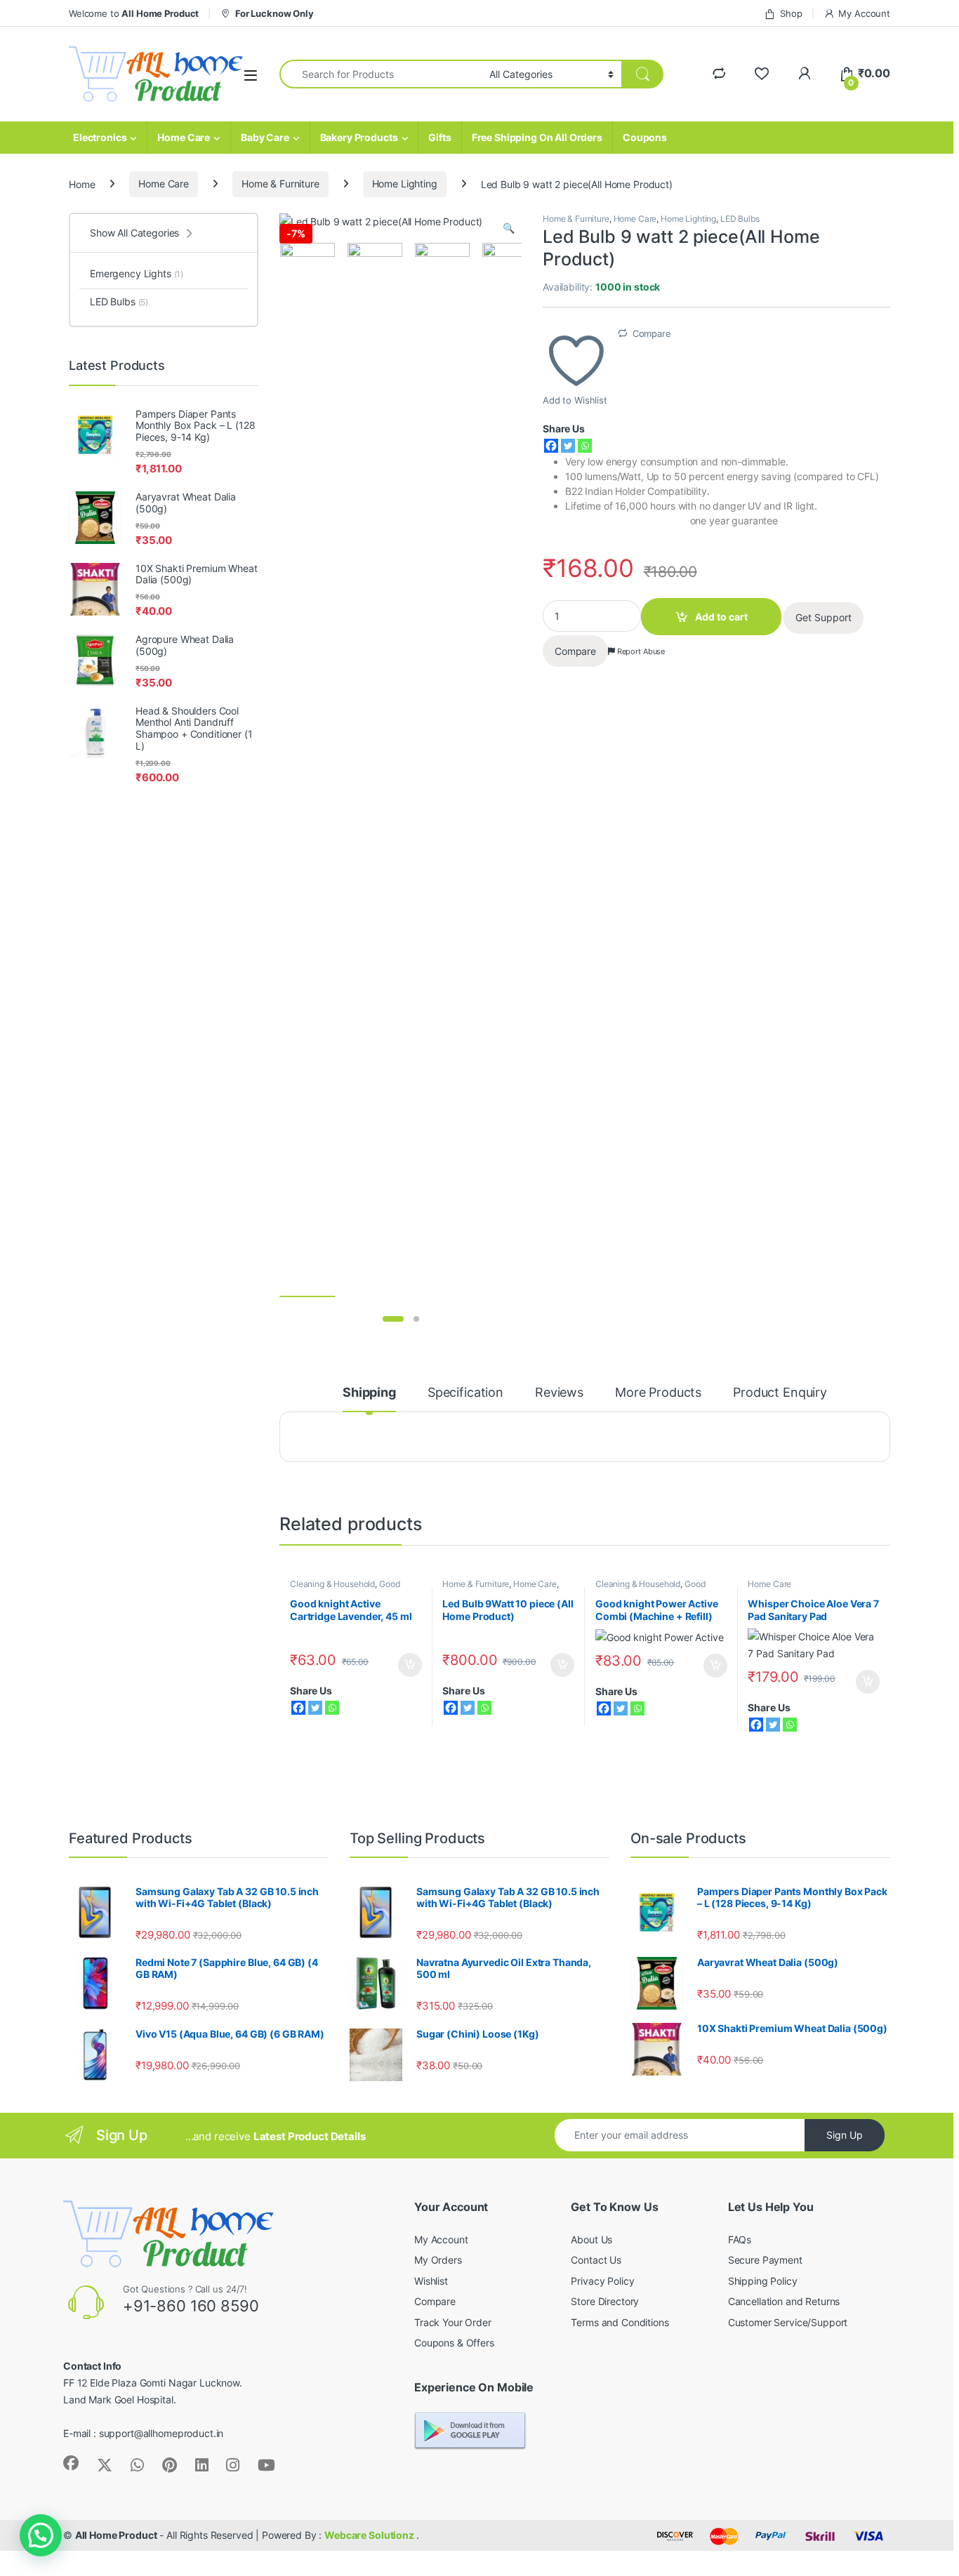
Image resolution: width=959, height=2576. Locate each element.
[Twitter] (568, 446)
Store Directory (605, 2301)
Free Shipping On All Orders (537, 137)
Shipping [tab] (369, 1393)
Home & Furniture (280, 184)
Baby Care (265, 137)
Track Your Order (453, 2322)
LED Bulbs (740, 219)
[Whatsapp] (585, 446)
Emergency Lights (137, 273)
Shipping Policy (763, 2281)
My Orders (438, 2260)
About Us (591, 2239)
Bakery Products (359, 137)
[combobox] (381, 74)
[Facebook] (551, 446)
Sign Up (845, 2135)
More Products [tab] (658, 1393)
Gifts (439, 137)
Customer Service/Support (788, 2322)
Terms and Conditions (620, 2322)
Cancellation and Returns (784, 2301)
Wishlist (431, 2281)
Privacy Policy (602, 2281)
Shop (791, 13)
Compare (652, 333)
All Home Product (116, 2535)
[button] (509, 228)
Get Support (824, 617)
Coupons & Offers (454, 2343)
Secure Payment (765, 2260)
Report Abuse (640, 651)
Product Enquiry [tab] (780, 1393)
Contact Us (596, 2260)
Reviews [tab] (559, 1393)
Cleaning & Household (332, 1584)
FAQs (740, 2239)
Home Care (184, 137)
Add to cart (721, 617)
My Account (864, 13)
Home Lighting (405, 184)
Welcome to (134, 13)
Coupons (645, 137)
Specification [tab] (465, 1393)
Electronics (100, 137)
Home (82, 184)
